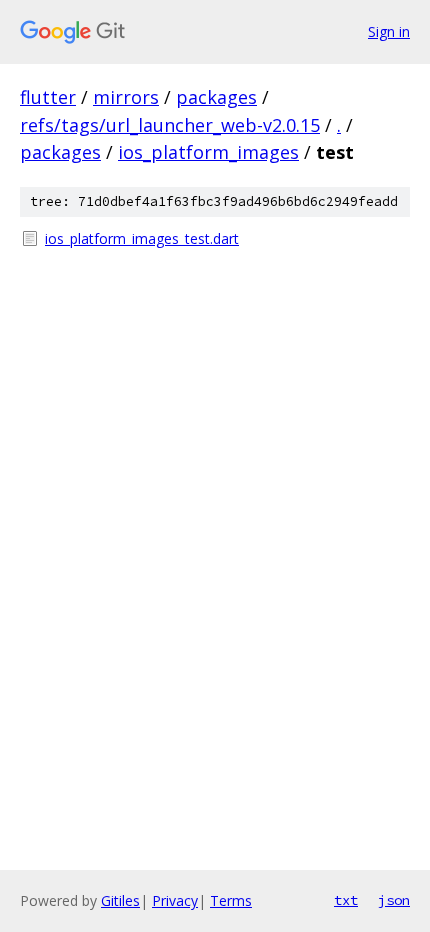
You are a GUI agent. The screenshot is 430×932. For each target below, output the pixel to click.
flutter (48, 97)
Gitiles (120, 900)
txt (346, 900)
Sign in (389, 31)
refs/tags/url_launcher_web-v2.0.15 (170, 125)
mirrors (126, 97)
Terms (231, 900)
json (394, 900)
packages (216, 97)
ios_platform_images (208, 152)
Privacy (175, 900)
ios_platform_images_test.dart (142, 238)
